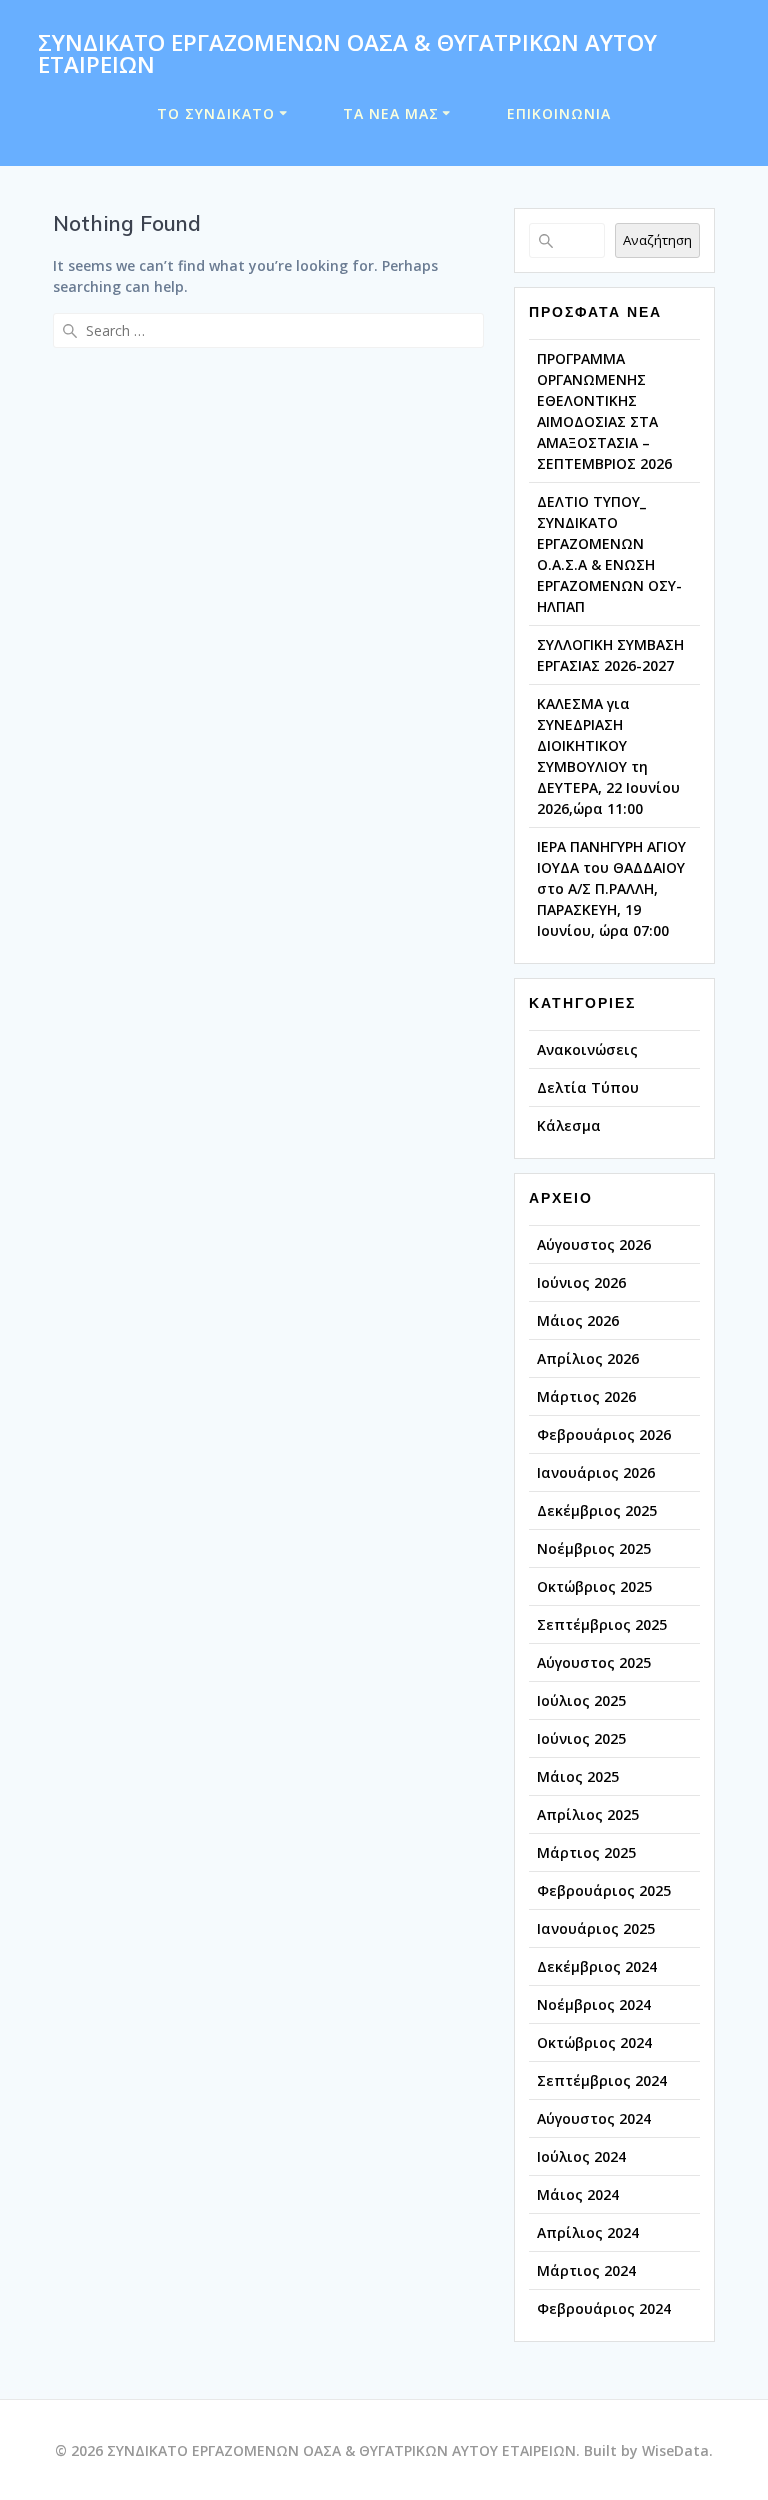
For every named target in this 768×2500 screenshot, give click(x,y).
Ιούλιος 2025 (581, 1700)
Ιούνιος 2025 (581, 1738)
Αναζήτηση (657, 240)
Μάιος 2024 (578, 2194)
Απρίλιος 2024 (588, 2232)
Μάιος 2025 (578, 1776)
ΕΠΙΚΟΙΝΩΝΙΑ (559, 113)
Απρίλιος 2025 (588, 1814)
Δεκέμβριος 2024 (597, 1966)
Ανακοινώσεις (587, 1049)
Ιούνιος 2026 (581, 1282)
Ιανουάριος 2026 (596, 1472)
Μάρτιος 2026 (586, 1396)
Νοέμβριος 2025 (594, 1548)
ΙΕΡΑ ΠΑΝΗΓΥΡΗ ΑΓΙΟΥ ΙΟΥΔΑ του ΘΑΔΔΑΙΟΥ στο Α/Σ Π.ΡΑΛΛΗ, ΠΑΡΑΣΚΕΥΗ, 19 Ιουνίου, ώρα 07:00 (611, 888)
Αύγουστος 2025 (594, 1662)
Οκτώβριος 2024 (594, 2042)
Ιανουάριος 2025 (596, 1928)
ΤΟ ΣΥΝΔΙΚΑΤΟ (216, 113)
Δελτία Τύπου (588, 1087)
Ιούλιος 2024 (581, 2156)
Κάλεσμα (569, 1125)
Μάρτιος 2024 (586, 2270)
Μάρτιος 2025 (586, 1852)
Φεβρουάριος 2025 (604, 1890)
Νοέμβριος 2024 (594, 2004)
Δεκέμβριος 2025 (597, 1510)
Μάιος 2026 (578, 1320)
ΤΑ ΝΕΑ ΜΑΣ (391, 113)
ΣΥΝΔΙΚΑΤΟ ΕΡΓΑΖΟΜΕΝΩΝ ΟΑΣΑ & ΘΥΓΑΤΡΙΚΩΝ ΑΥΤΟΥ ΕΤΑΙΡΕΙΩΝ (347, 54)
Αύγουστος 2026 (594, 1244)
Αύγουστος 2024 (594, 2118)
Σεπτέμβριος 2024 (602, 2080)
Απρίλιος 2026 (588, 1358)
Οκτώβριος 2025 (594, 1586)
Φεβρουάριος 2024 (604, 2308)
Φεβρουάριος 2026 (604, 1434)
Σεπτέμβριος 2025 (602, 1624)
